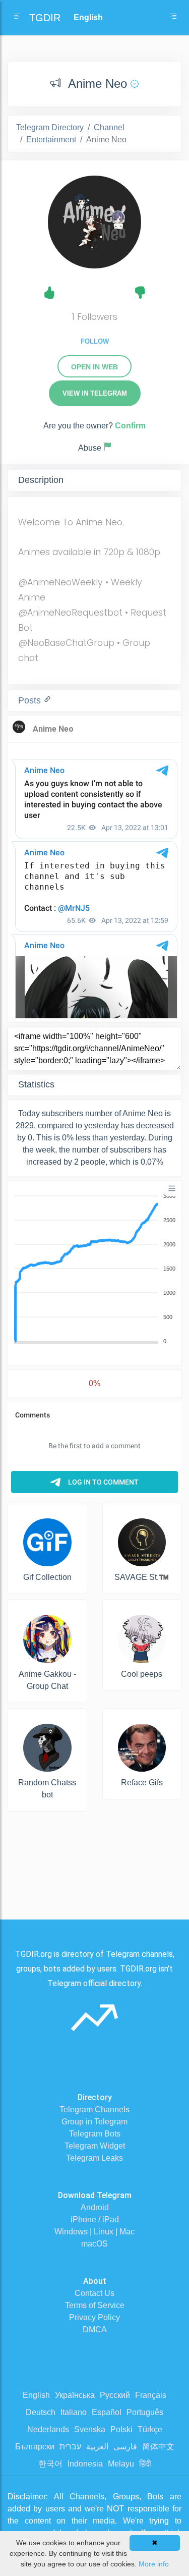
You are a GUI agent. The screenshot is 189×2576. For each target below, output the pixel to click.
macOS (94, 2244)
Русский (115, 2395)
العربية (97, 2447)
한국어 (50, 2464)
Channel (109, 127)
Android (95, 2207)
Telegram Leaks (94, 2158)
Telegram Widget (95, 2146)
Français (151, 2395)
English (36, 2395)
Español (107, 2412)
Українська (75, 2395)
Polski (121, 2429)
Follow (95, 341)
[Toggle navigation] (173, 18)
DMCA (95, 2330)
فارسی (125, 2447)
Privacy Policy (94, 2317)
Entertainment (51, 140)
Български (35, 2447)
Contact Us (94, 2293)
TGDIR (45, 18)
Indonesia (85, 2464)
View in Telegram (95, 393)
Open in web (94, 367)
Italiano (74, 2412)
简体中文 (158, 2447)
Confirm (130, 426)
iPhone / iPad (95, 2219)
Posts (31, 700)
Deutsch (41, 2412)
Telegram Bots (95, 2134)
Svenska (90, 2429)
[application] (94, 1269)
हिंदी (145, 2464)
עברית (70, 2447)
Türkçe (150, 2429)
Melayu (121, 2464)
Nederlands (48, 2429)
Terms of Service (95, 2305)
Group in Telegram (94, 2122)
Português (145, 2412)
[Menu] (172, 1188)
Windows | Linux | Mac (94, 2232)
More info (154, 2564)
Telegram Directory (50, 127)
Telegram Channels (94, 2109)
